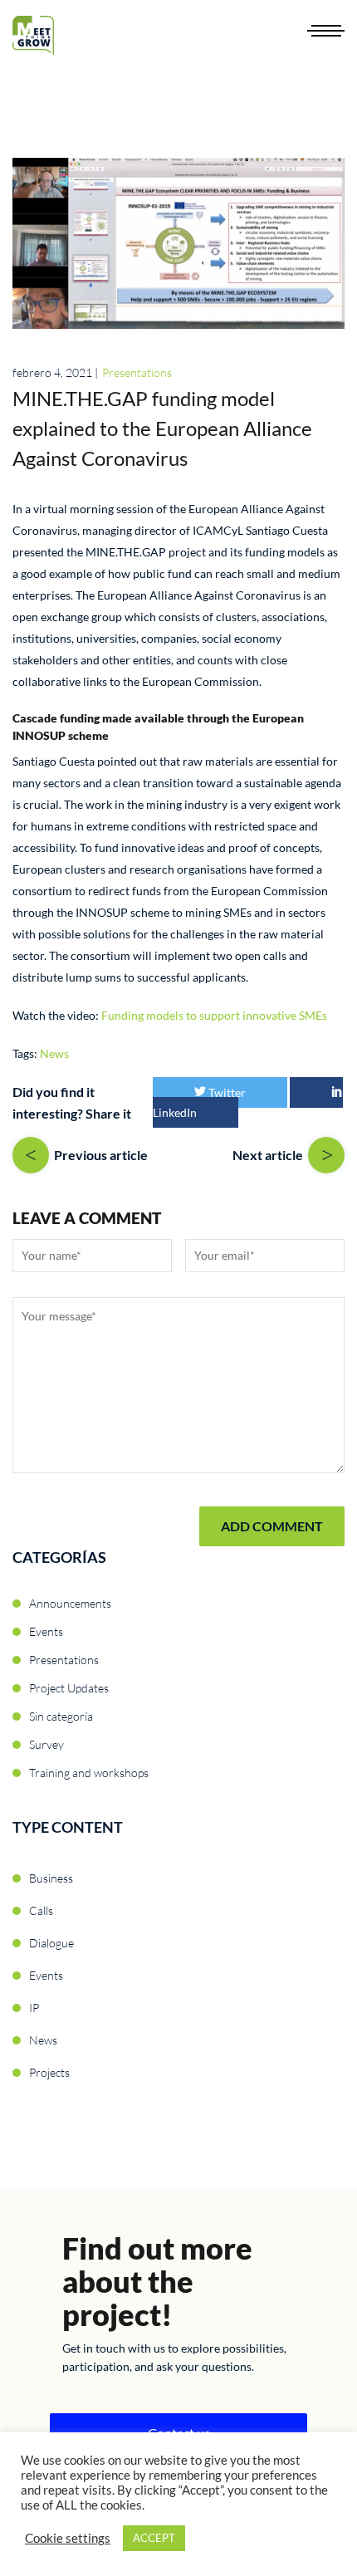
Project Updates (69, 1688)
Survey (46, 1744)
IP (34, 2008)
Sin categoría (61, 1716)
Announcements (70, 1603)
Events (46, 1631)
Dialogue (51, 1943)
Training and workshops (89, 1773)
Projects (49, 2072)
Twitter (226, 1092)
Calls (41, 1910)
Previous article (101, 1155)
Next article (268, 1155)
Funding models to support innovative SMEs (214, 1015)
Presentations (137, 372)
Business (51, 1878)
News (54, 1053)
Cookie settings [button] (68, 2538)
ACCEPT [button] (154, 2538)
